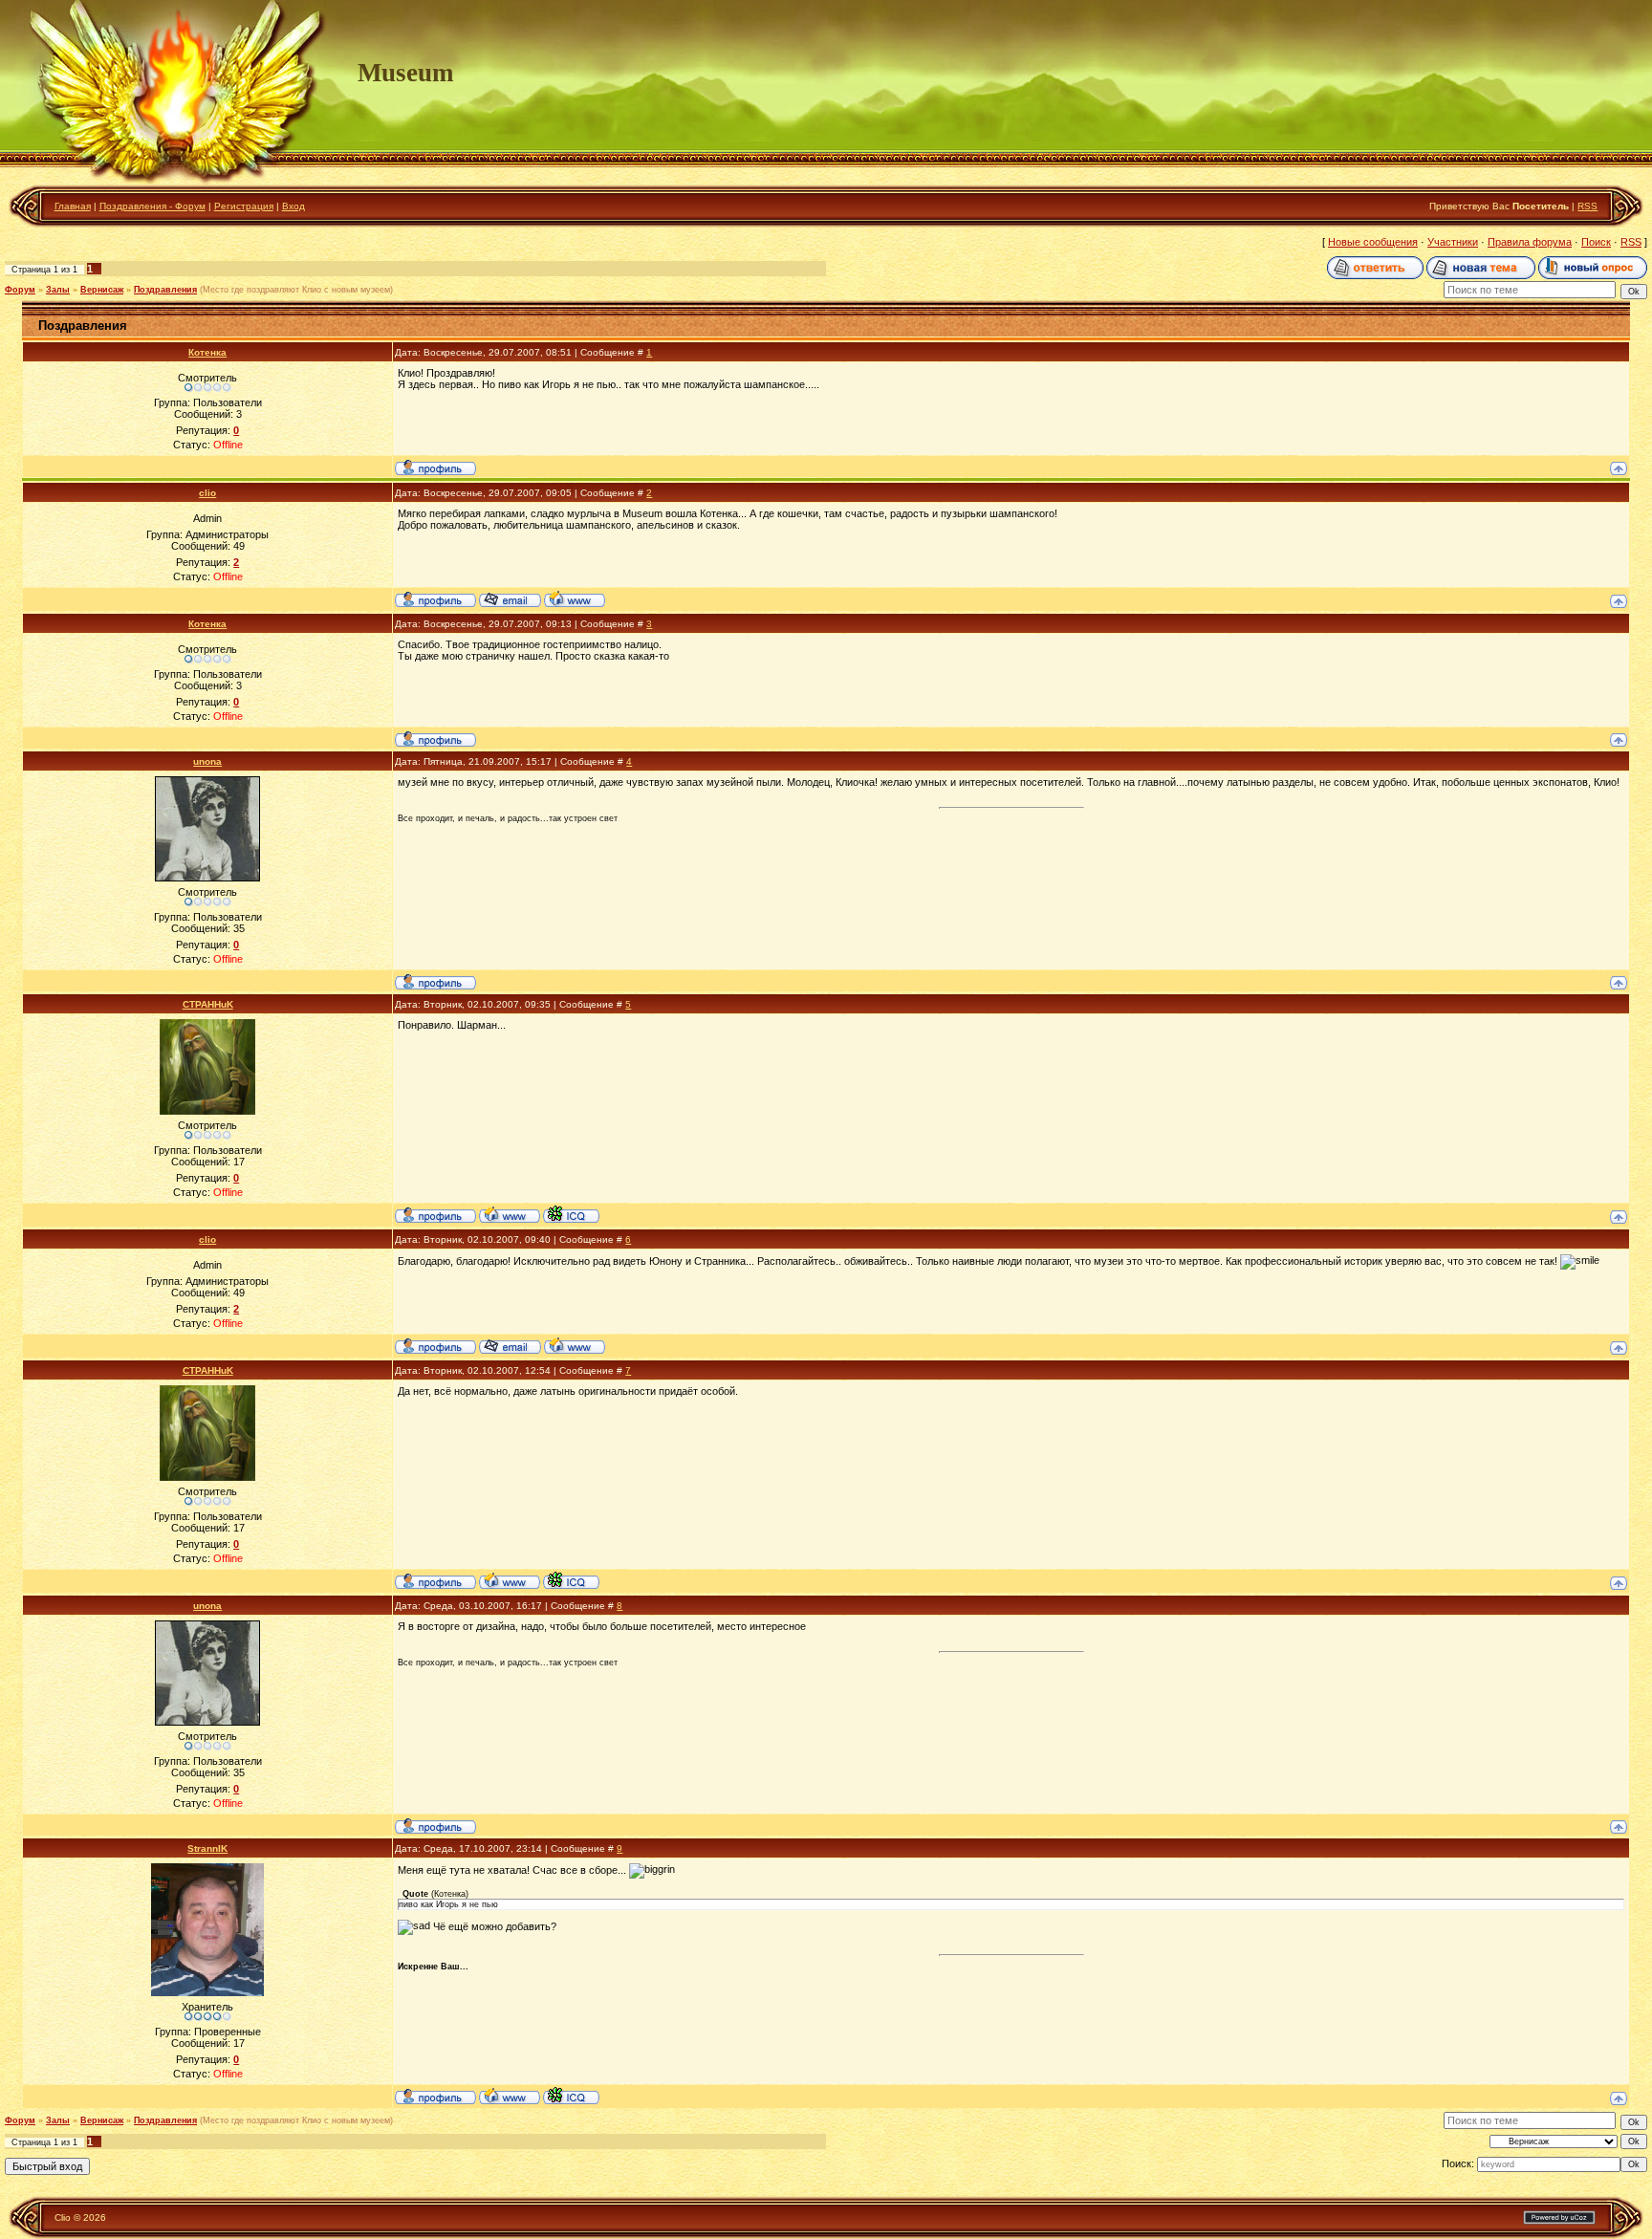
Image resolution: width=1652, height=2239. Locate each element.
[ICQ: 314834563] (571, 2096)
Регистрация (244, 206)
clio (207, 493)
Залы (58, 290)
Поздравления (165, 290)
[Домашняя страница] (575, 598)
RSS (1587, 206)
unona (207, 761)
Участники (1453, 242)
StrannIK (207, 1848)
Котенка (207, 352)
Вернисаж (102, 290)
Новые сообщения (1373, 242)
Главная (73, 206)
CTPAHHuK (208, 1004)
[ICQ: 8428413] (571, 1214)
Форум (20, 290)
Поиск (1596, 242)
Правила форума (1530, 242)
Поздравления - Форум (152, 206)
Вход (293, 206)
